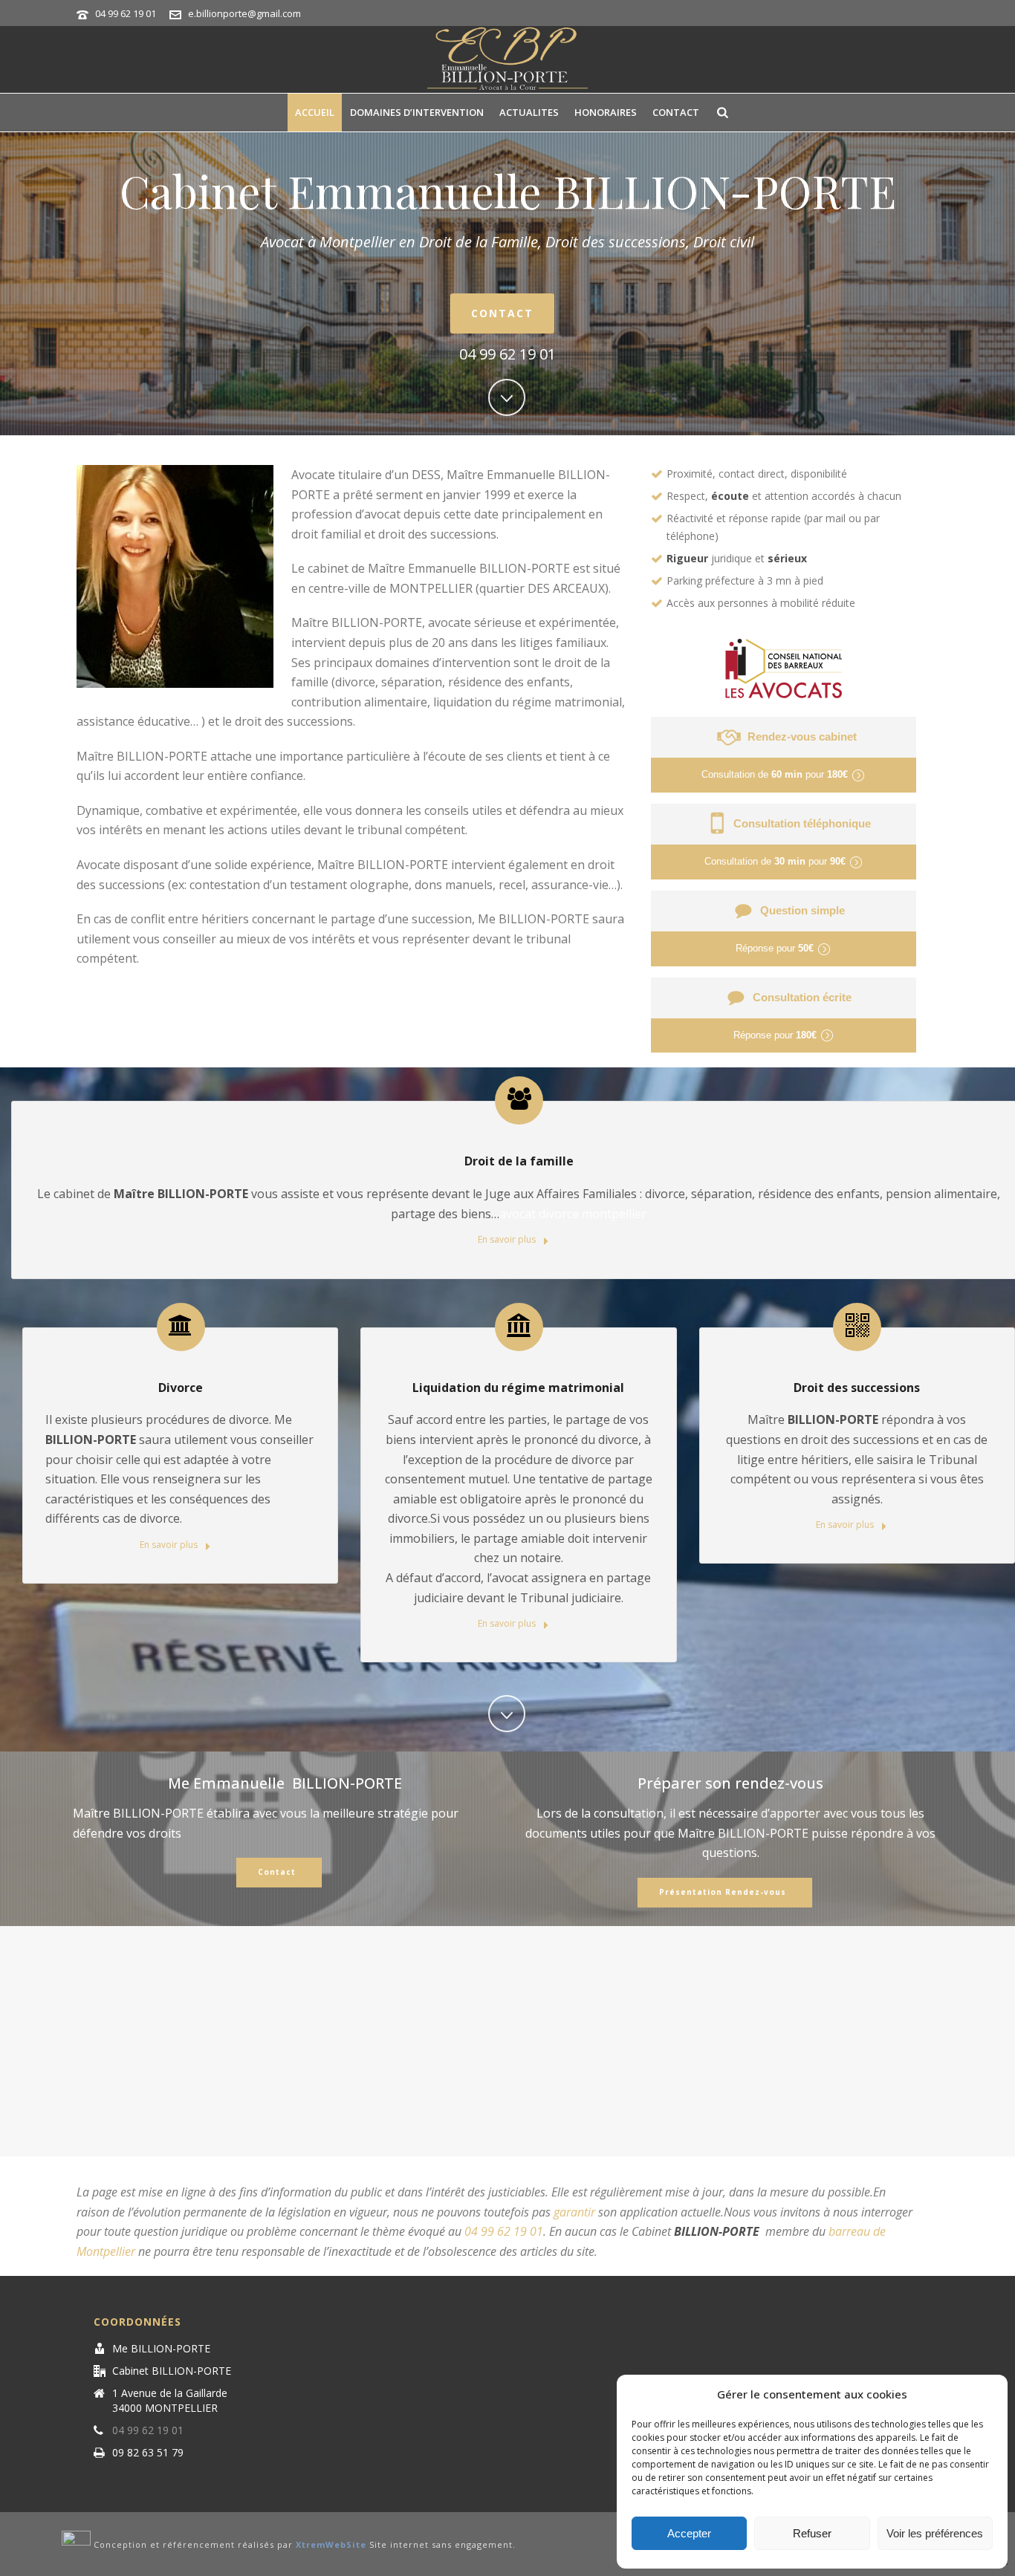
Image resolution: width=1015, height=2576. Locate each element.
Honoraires (606, 112)
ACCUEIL (315, 112)
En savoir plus (508, 1239)
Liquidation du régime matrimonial (518, 1388)
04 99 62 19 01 (126, 13)
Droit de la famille (519, 1161)
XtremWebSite (331, 2545)
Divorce (181, 1388)
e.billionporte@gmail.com (244, 13)
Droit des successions (857, 1388)
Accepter (689, 2533)
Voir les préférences (935, 2533)
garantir (574, 2212)
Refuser (812, 2533)
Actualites (529, 112)
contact (676, 112)
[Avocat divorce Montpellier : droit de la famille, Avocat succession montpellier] (507, 59)
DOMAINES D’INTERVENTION (417, 112)
